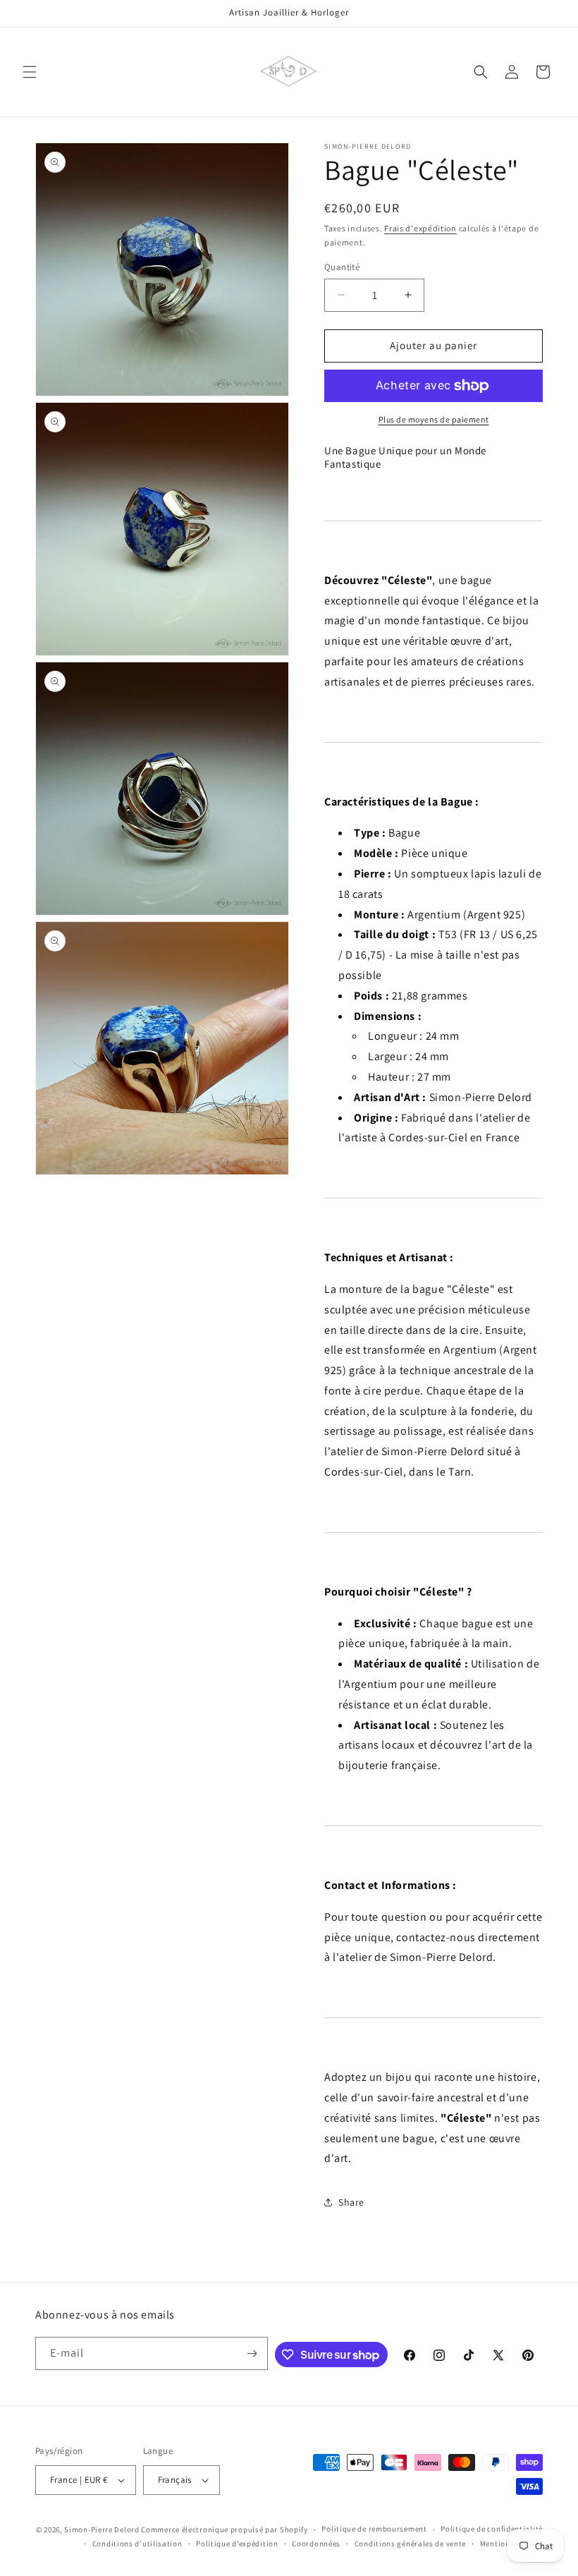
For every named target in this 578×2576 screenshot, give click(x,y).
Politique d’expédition (237, 2544)
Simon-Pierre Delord (102, 2529)
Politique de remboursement (374, 2529)
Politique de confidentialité (492, 2529)
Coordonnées (316, 2544)
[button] (30, 72)
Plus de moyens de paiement (434, 419)
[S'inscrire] (252, 2353)
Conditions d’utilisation (137, 2544)
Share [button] (351, 2202)
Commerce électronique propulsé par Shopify (224, 2529)
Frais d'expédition (420, 228)
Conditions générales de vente (410, 2544)
